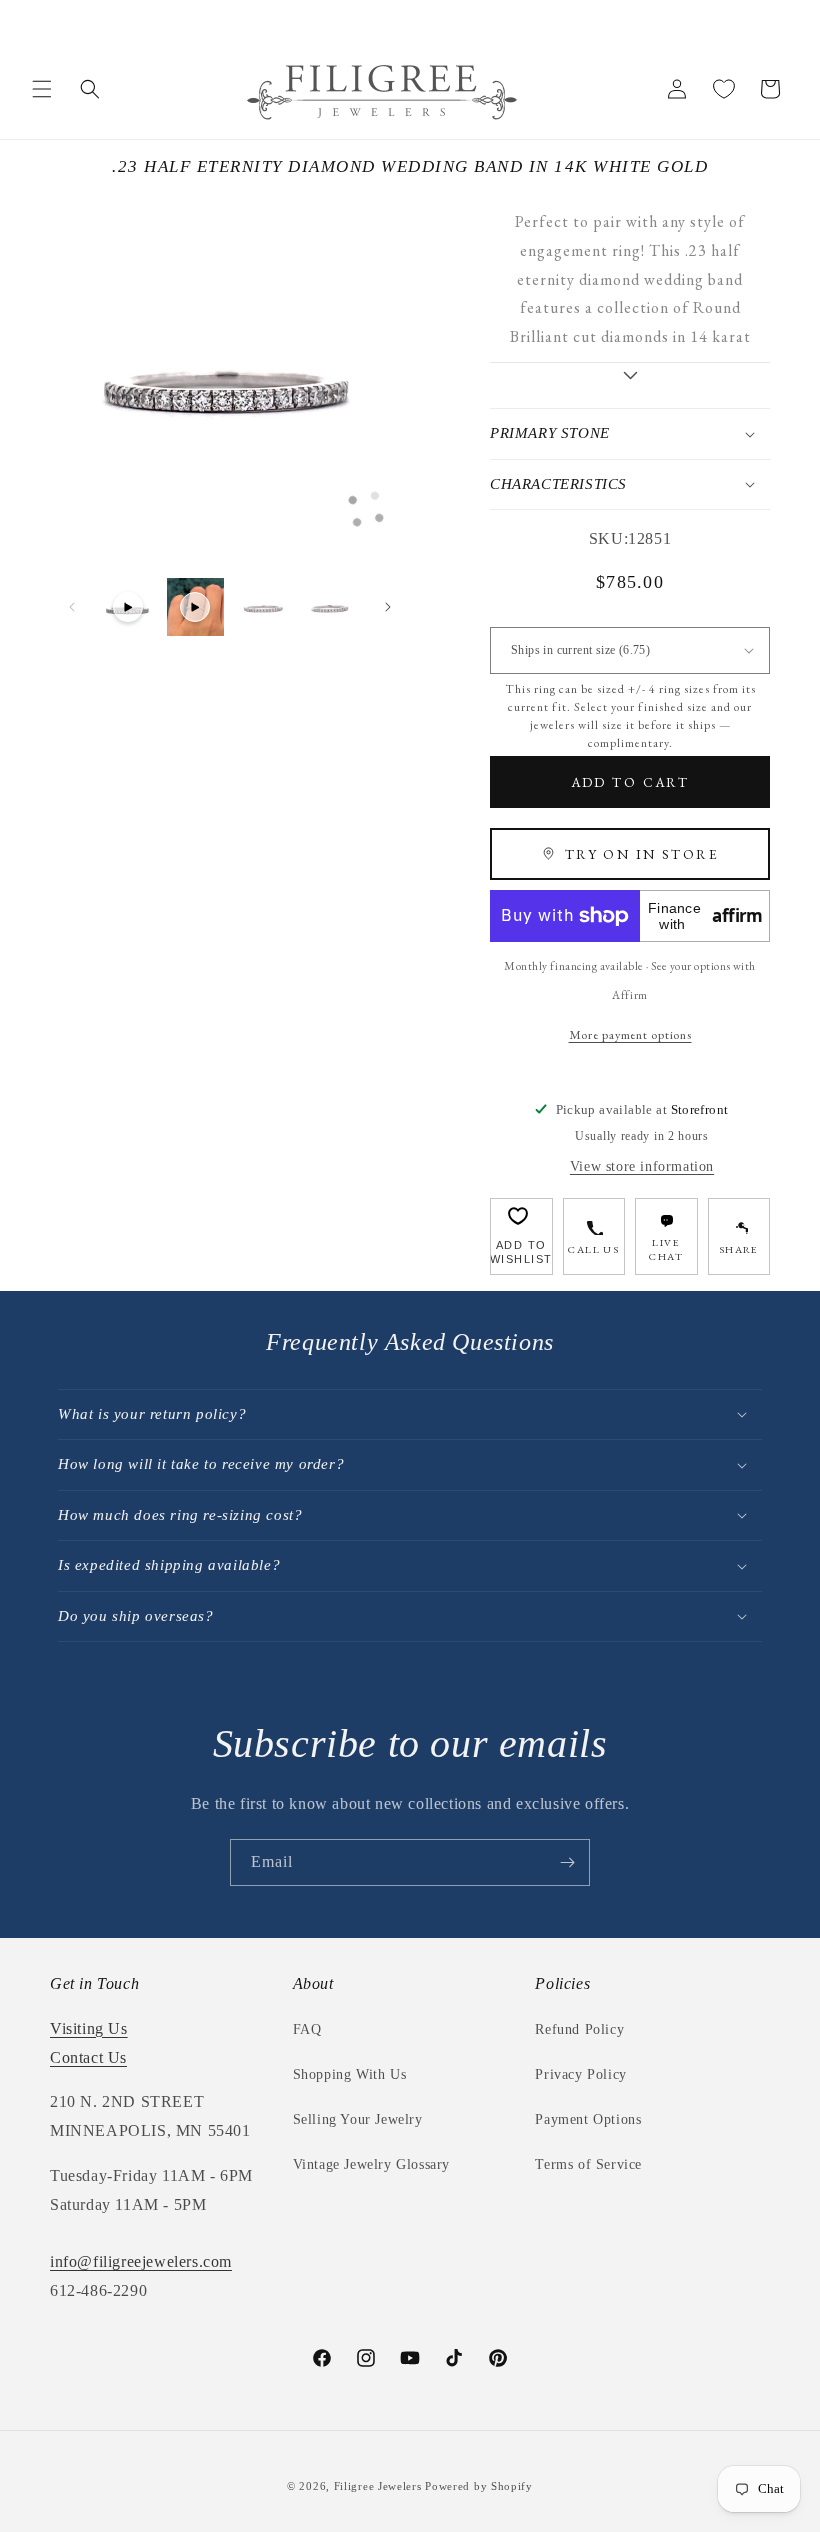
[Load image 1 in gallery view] (263, 607)
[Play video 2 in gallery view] (196, 607)
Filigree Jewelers (378, 2486)
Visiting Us (89, 2028)
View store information (642, 1166)
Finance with (705, 916)
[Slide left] (72, 607)
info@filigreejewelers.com (141, 2261)
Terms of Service (588, 2164)
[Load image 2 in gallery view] (331, 607)
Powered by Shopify (479, 2486)
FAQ (307, 2029)
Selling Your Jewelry (358, 2119)
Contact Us (88, 2057)
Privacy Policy (580, 2074)
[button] (42, 89)
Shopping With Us (350, 2074)
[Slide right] (388, 607)
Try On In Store (642, 854)
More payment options (630, 1034)
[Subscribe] (567, 1862)
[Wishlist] (724, 89)
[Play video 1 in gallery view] (128, 607)
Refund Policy (579, 2029)
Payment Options (588, 2119)
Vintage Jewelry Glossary (371, 2164)
